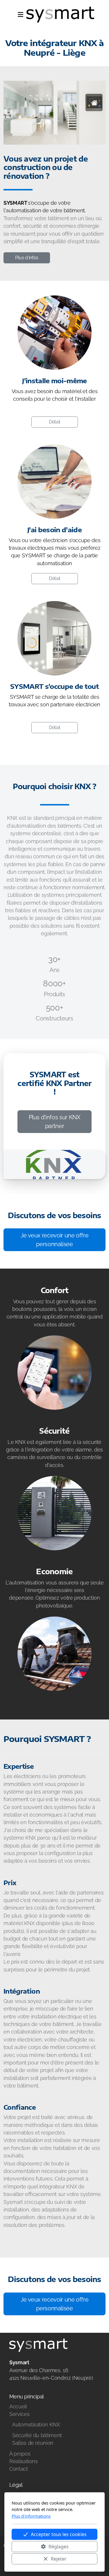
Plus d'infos (27, 258)
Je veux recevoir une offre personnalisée (55, 1240)
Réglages (59, 2547)
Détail (54, 422)
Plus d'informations (31, 2516)
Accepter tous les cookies (59, 2534)
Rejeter (59, 2559)
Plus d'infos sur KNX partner (55, 1122)
